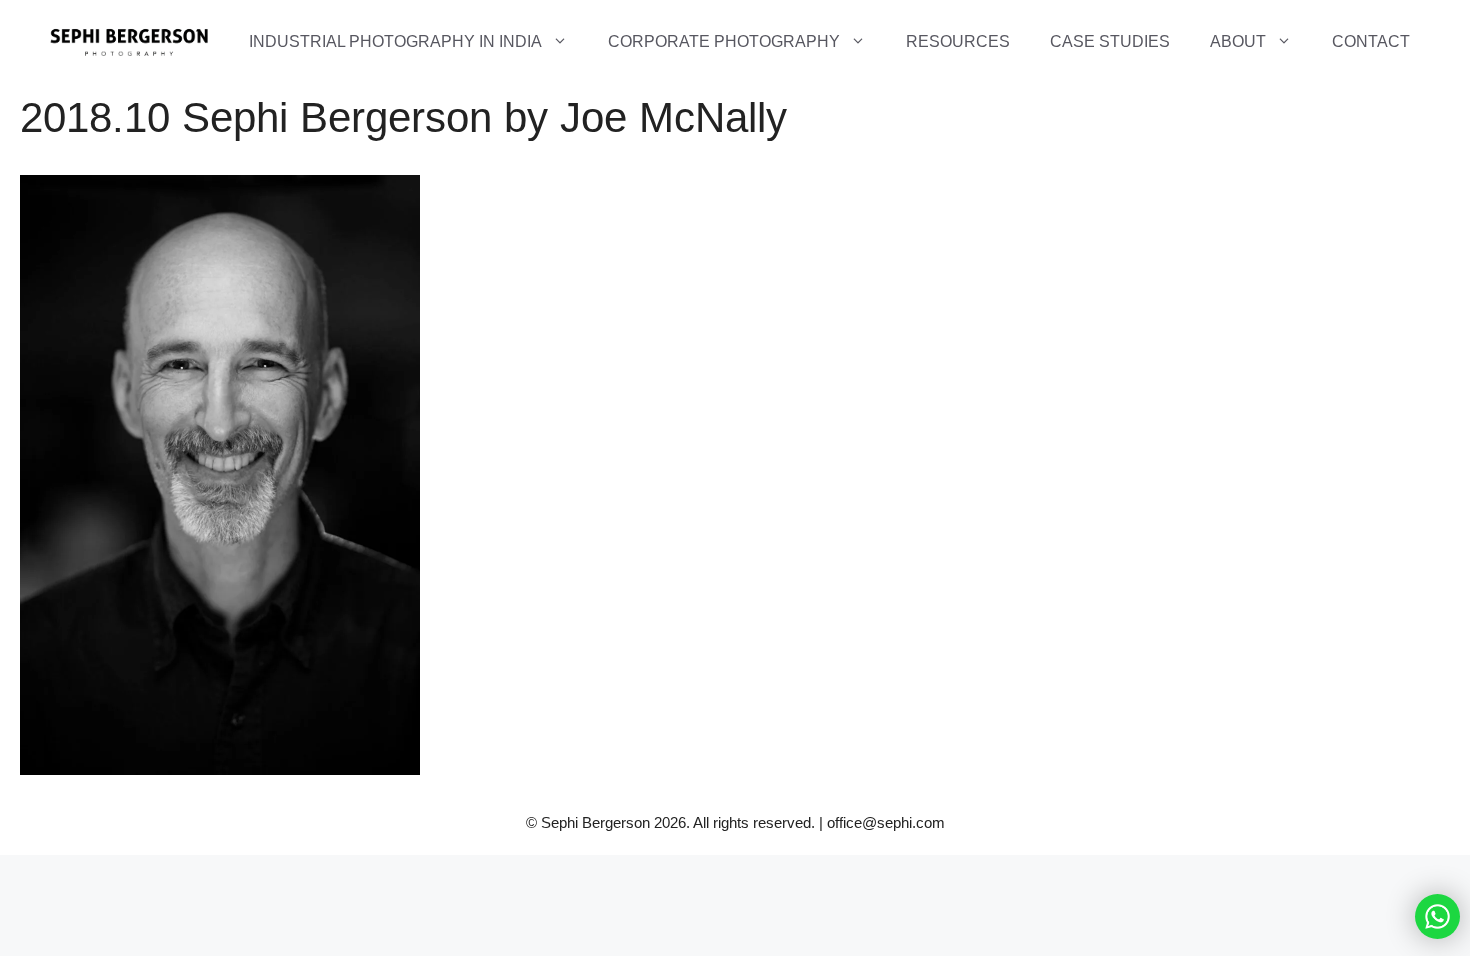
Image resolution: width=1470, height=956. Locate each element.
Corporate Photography (724, 41)
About (1238, 41)
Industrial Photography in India (395, 41)
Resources (958, 41)
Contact (1371, 41)
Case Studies (1110, 41)
